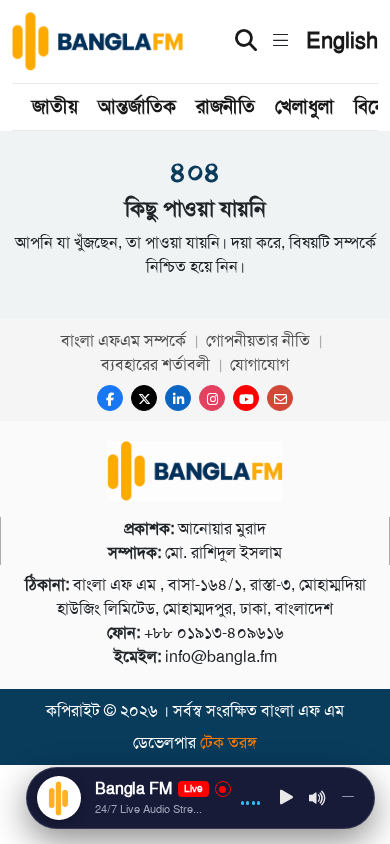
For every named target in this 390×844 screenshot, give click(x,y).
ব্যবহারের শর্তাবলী (155, 364)
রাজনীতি (225, 106)
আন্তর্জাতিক (137, 106)
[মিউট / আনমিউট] (318, 798)
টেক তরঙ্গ (228, 742)
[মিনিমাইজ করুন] (348, 798)
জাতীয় (55, 106)
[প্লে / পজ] (287, 798)
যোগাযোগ (259, 364)
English (342, 41)
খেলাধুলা (304, 106)
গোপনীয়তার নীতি (258, 340)
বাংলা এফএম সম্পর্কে (123, 340)
